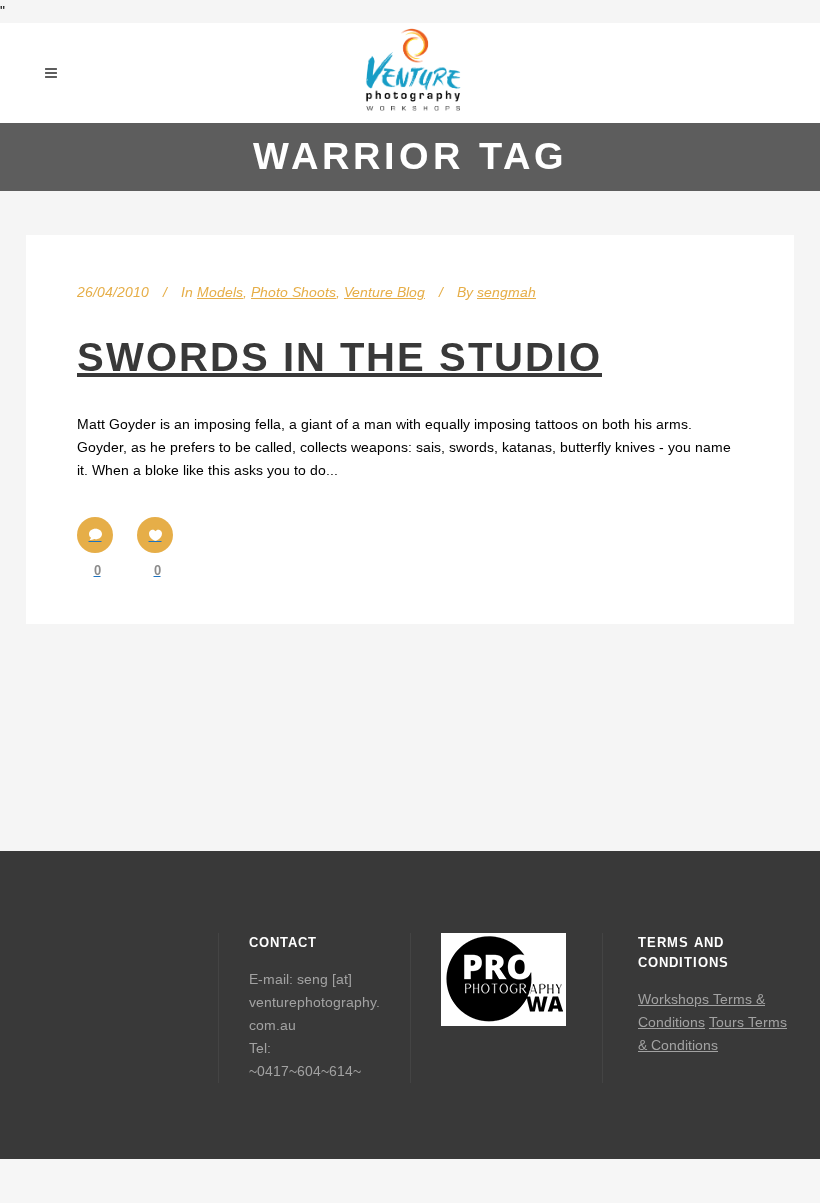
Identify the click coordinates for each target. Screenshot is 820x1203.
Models (220, 292)
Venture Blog (384, 292)
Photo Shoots (293, 292)
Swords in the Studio (339, 357)
